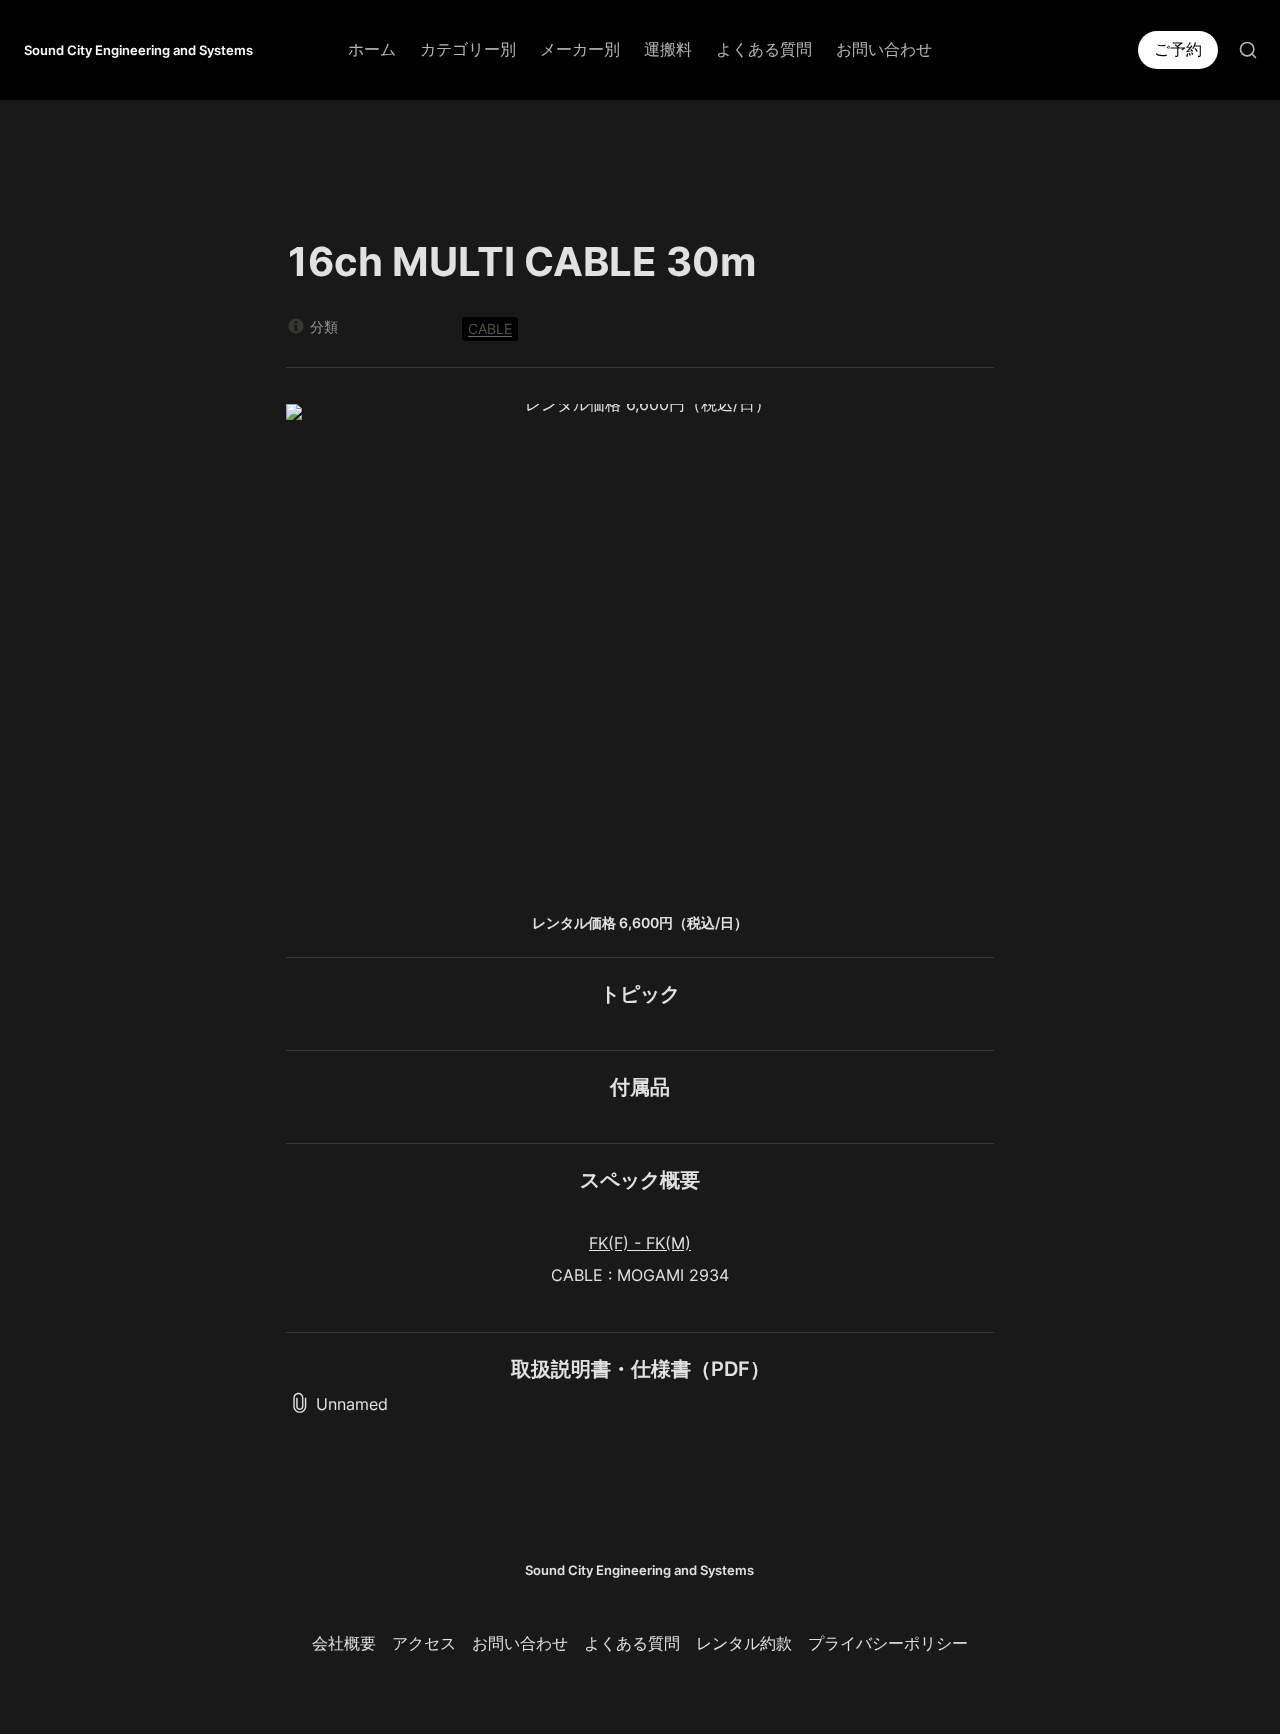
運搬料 (668, 49)
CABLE (490, 328)
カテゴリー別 (468, 49)
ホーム (372, 49)
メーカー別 (580, 49)
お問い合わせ (884, 49)
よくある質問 (764, 49)
